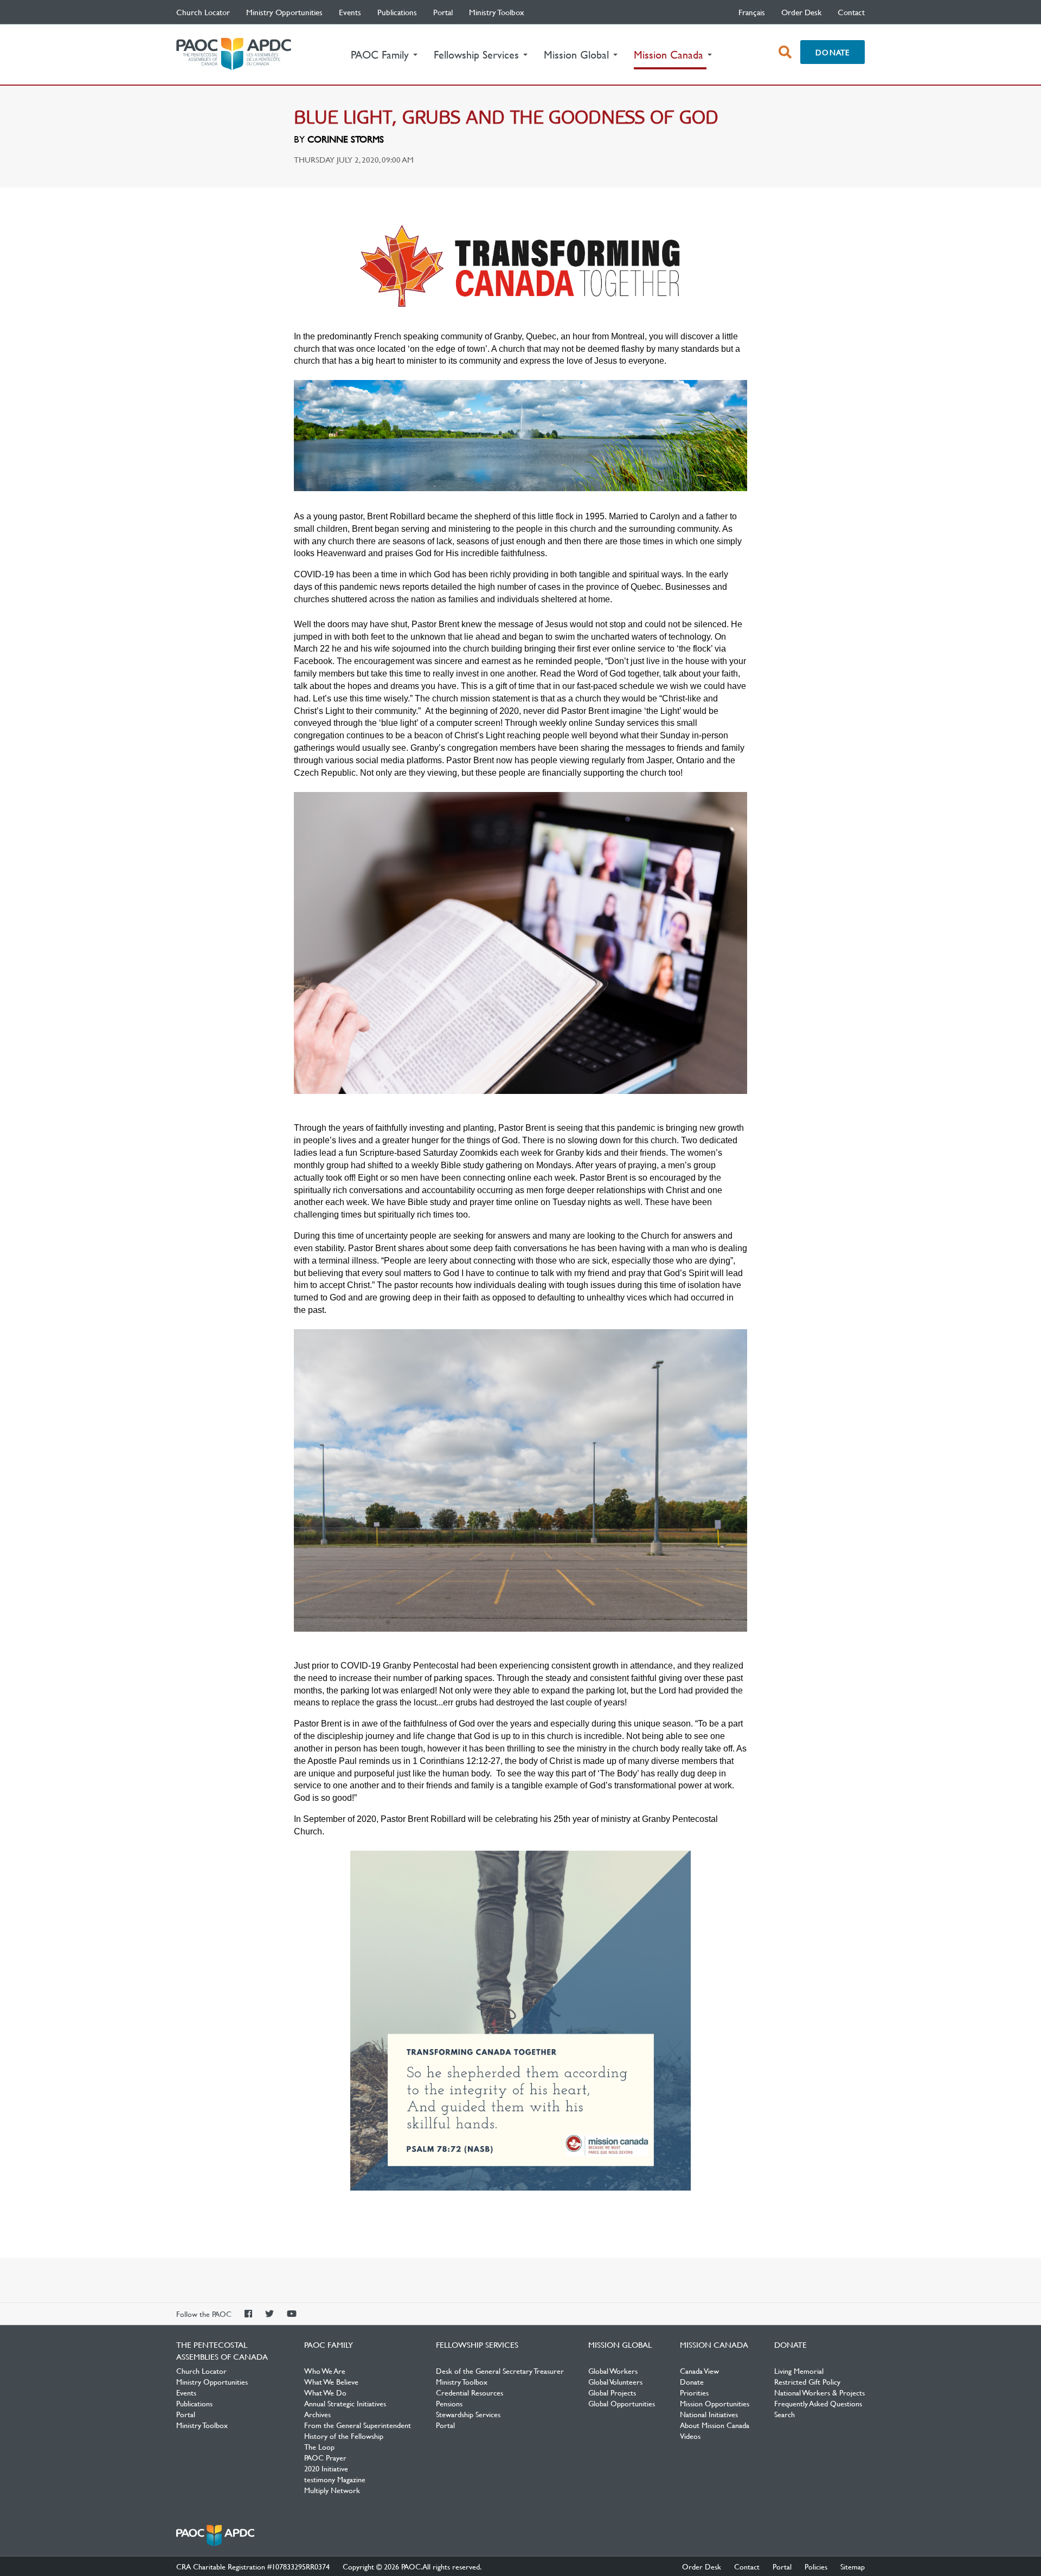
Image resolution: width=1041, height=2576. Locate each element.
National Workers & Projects (820, 2392)
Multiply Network (332, 2490)
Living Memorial (799, 2371)
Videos (690, 2436)
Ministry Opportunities (284, 12)
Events (350, 12)
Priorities (694, 2392)
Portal (443, 12)
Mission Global (620, 2345)
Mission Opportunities (715, 2403)
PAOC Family (329, 2345)
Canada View (699, 2371)
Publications (397, 12)
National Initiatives (709, 2414)
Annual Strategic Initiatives (345, 2403)
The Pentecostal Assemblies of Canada (234, 54)
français (752, 12)
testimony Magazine (335, 2479)
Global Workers (613, 2371)
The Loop (319, 2446)
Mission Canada (714, 2345)
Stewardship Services (468, 2414)
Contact (851, 12)
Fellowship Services (477, 2345)
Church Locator (203, 12)
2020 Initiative (326, 2468)
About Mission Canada (715, 2425)
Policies (816, 2566)
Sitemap (853, 2566)
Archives (317, 2414)
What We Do (325, 2392)
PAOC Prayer (325, 2457)
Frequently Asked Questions (818, 2403)
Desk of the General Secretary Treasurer (500, 2371)
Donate (833, 52)
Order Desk (801, 12)
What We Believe (331, 2381)
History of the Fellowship (344, 2436)
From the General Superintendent (358, 2425)
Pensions (449, 2403)
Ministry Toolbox (497, 12)
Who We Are (325, 2371)
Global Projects (612, 2392)
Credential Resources (470, 2392)
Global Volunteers (615, 2381)
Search (785, 2414)
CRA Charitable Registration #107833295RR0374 (253, 2566)
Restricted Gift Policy (807, 2381)
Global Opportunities (622, 2403)
